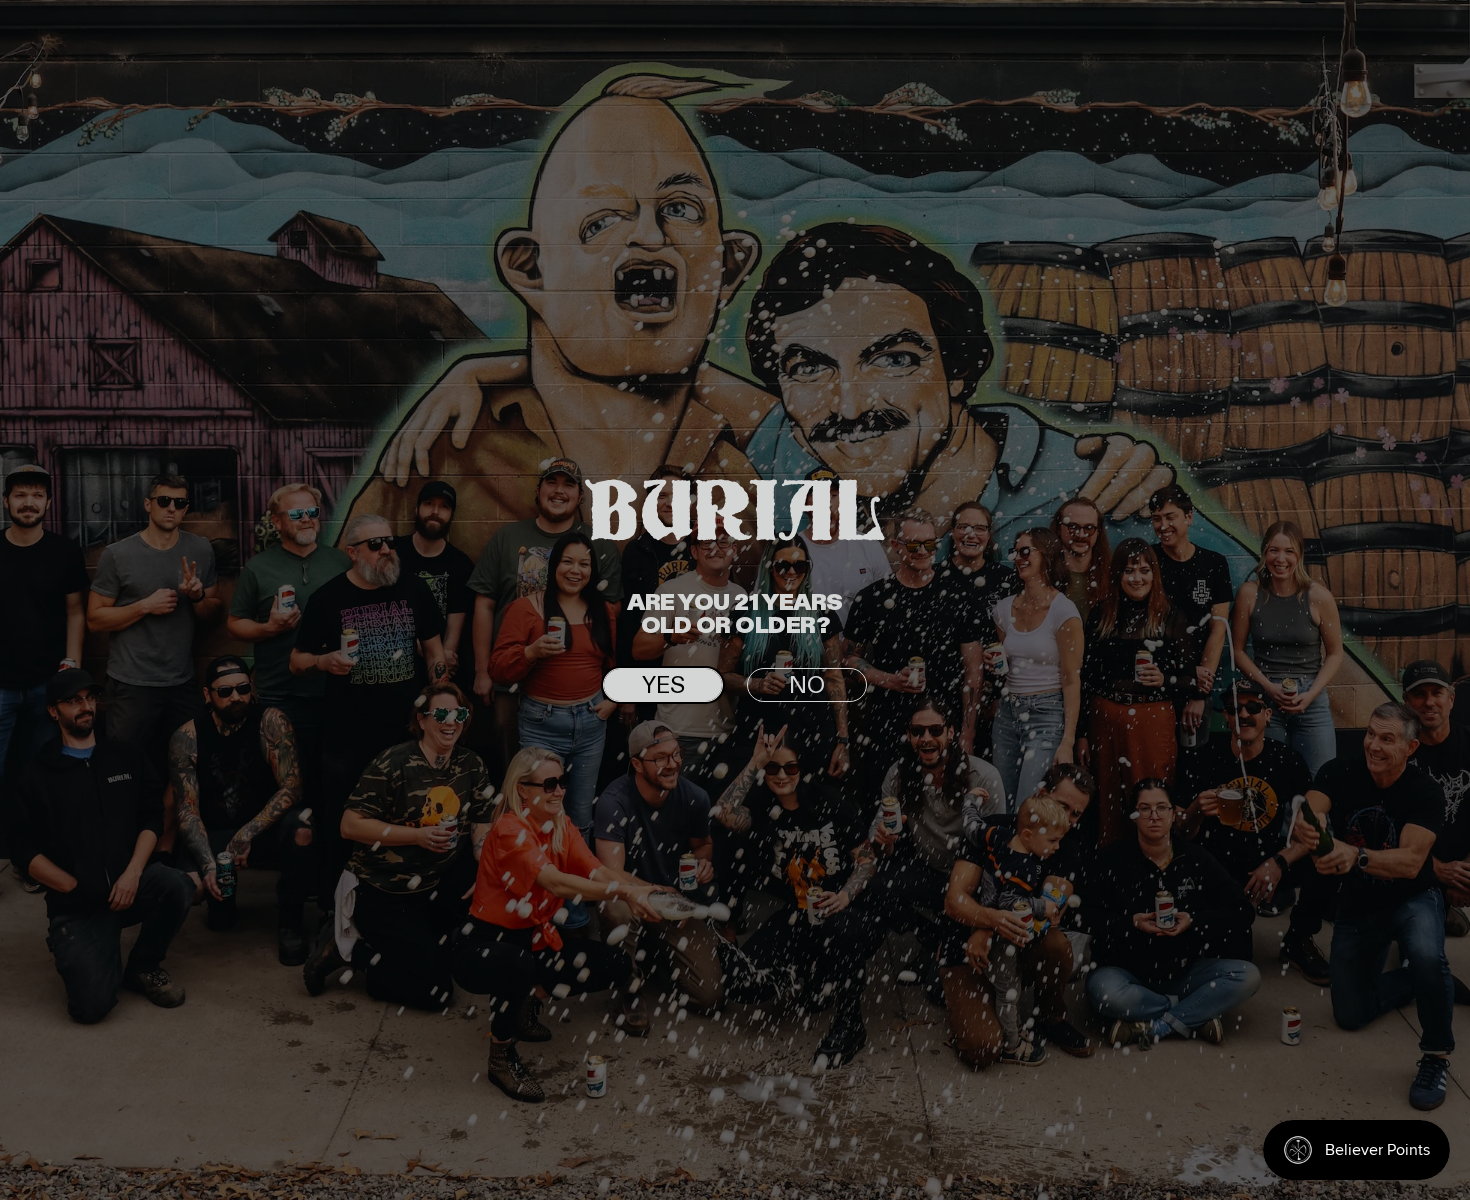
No (807, 686)
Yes (663, 686)
